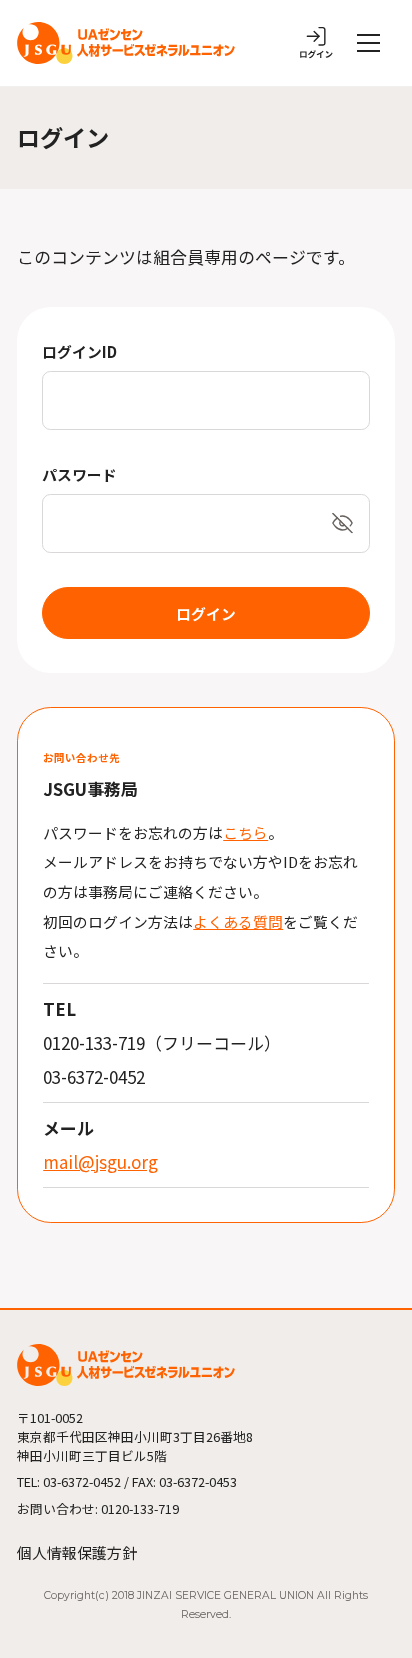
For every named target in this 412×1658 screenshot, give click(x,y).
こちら (245, 832)
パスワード (79, 474)
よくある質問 (238, 921)
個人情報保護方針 (77, 1552)
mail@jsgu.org (100, 1161)
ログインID (79, 351)
